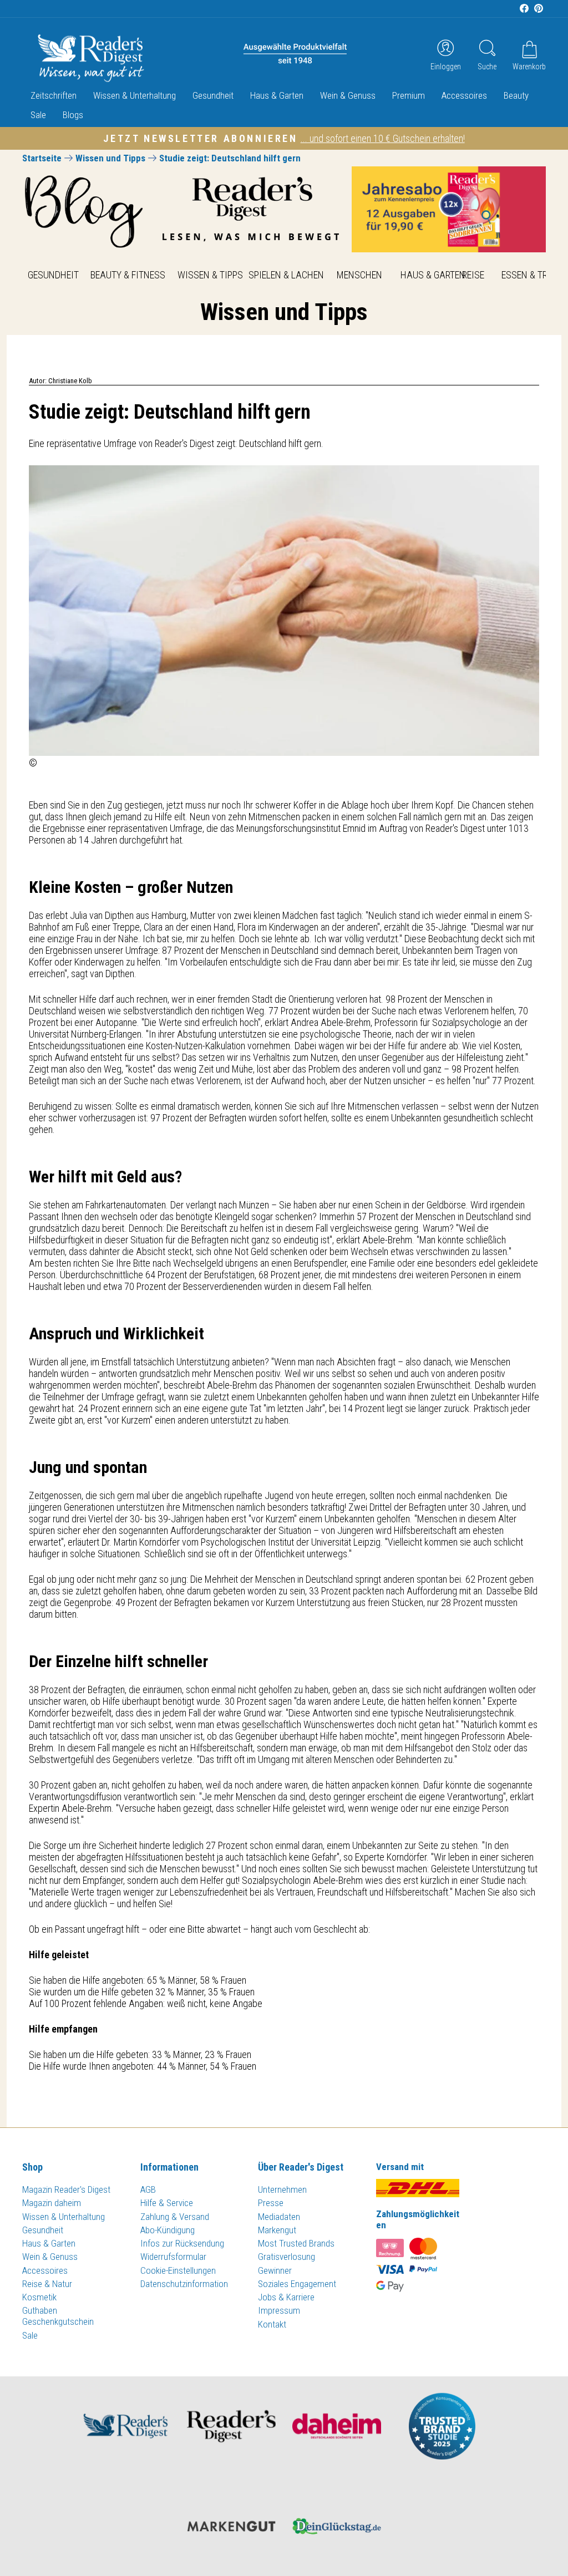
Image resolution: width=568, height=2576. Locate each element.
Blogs (73, 115)
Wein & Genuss (348, 95)
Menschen (359, 275)
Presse (271, 2203)
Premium (409, 95)
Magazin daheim (52, 2203)
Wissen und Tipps (110, 158)
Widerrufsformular (173, 2257)
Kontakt (272, 2324)
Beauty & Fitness (128, 275)
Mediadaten (279, 2217)
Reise (473, 275)
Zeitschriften (54, 95)
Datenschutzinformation (184, 2284)
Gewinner (275, 2270)
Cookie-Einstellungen (178, 2270)
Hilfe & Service (167, 2203)
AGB (148, 2189)
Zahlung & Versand (175, 2217)
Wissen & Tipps (210, 275)
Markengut (277, 2230)
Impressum (279, 2310)
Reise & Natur (47, 2284)
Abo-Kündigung (168, 2230)
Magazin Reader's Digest (66, 2189)
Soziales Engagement (297, 2284)
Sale (38, 115)
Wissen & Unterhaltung (135, 95)
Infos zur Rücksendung (182, 2243)
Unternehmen (282, 2189)
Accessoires (464, 95)
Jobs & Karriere (286, 2297)
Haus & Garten (277, 95)
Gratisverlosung (286, 2257)
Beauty (516, 95)
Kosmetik (39, 2297)
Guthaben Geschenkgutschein (58, 2316)
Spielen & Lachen (286, 275)
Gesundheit (213, 95)
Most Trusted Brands (296, 2243)
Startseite (42, 158)
